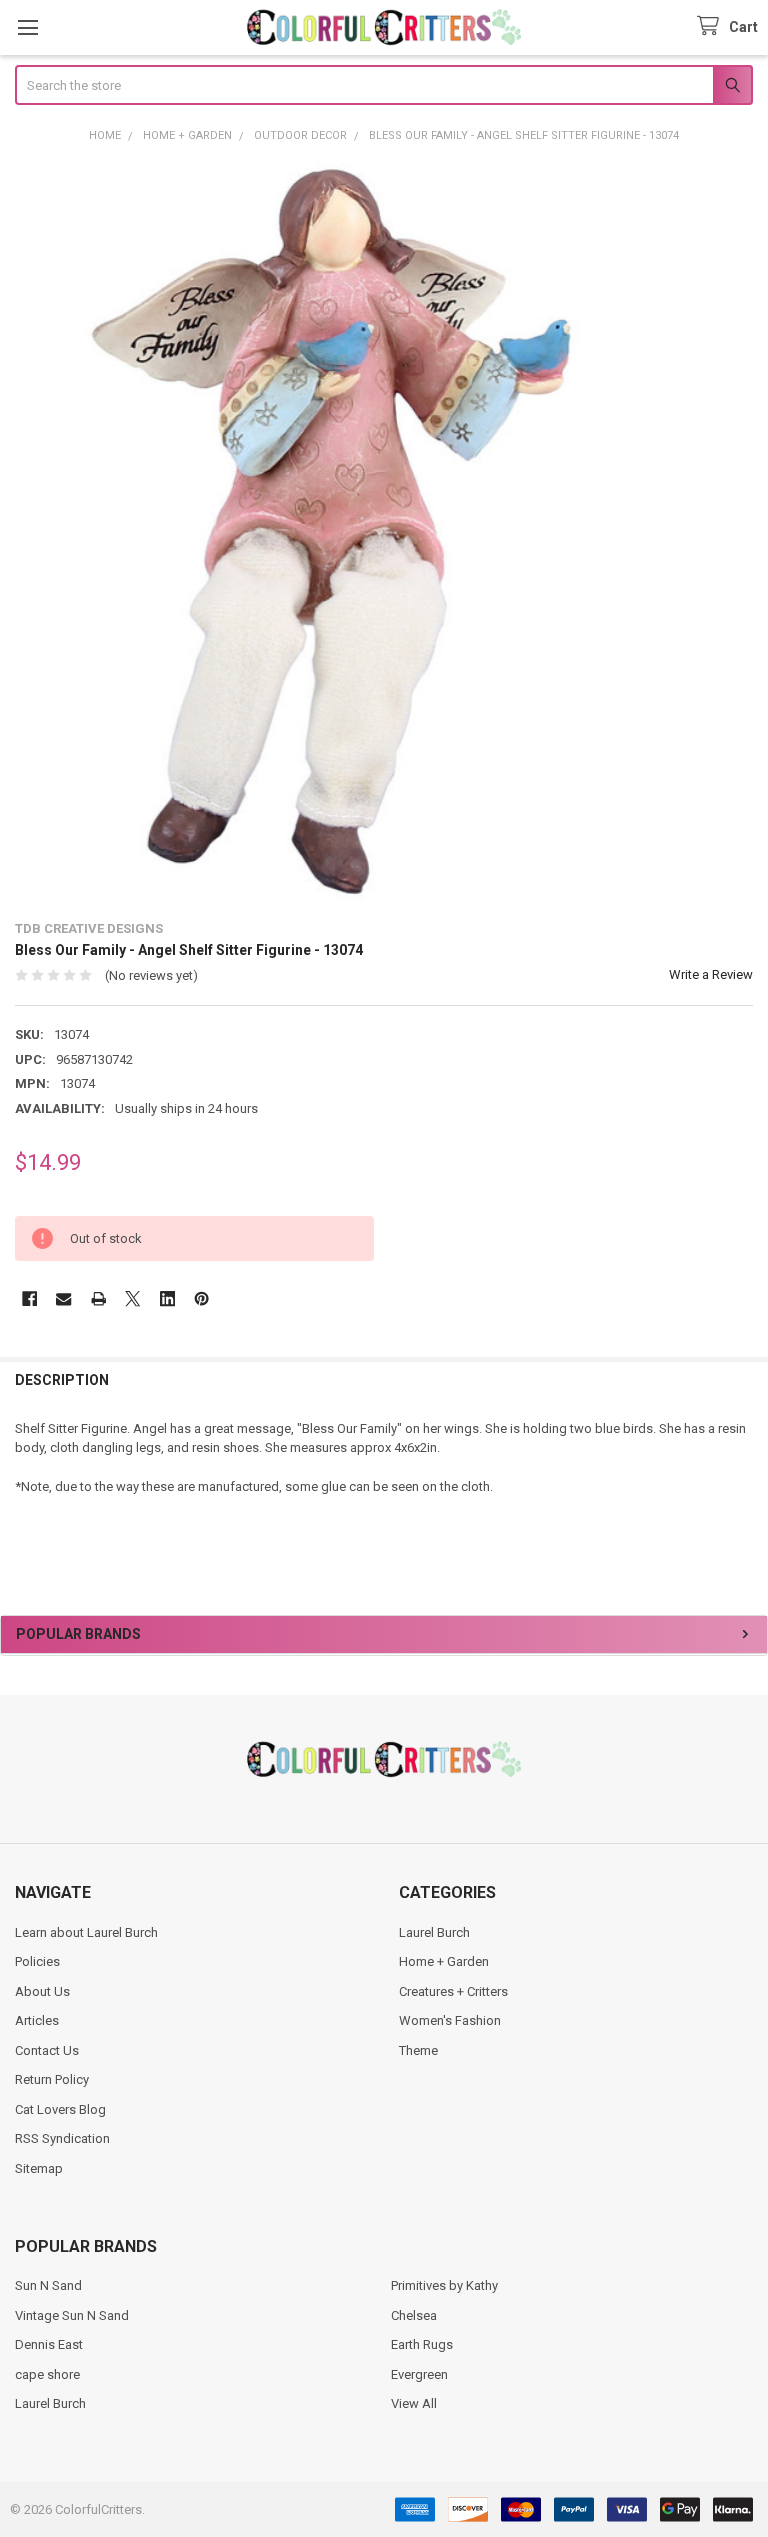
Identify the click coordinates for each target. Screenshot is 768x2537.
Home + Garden (444, 1961)
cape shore (47, 2374)
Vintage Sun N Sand (72, 2315)
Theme (418, 2050)
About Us (42, 1991)
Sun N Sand (48, 2285)
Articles (37, 2020)
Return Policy (52, 2079)
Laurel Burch (434, 1932)
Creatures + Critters (453, 1991)
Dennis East (49, 2344)
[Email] (63, 1298)
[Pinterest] (201, 1298)
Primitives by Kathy (444, 2285)
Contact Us (47, 2050)
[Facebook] (29, 1298)
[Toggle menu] (27, 27)
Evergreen (419, 2374)
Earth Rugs (422, 2344)
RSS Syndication (62, 2138)
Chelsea (414, 2315)
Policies (37, 1961)
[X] (132, 1298)
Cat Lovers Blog (60, 2109)
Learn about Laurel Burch (86, 1932)
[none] (384, 531)
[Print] (98, 1298)
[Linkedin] (167, 1298)
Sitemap (39, 2168)
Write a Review (711, 974)
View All (414, 2403)
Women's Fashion (450, 2020)
